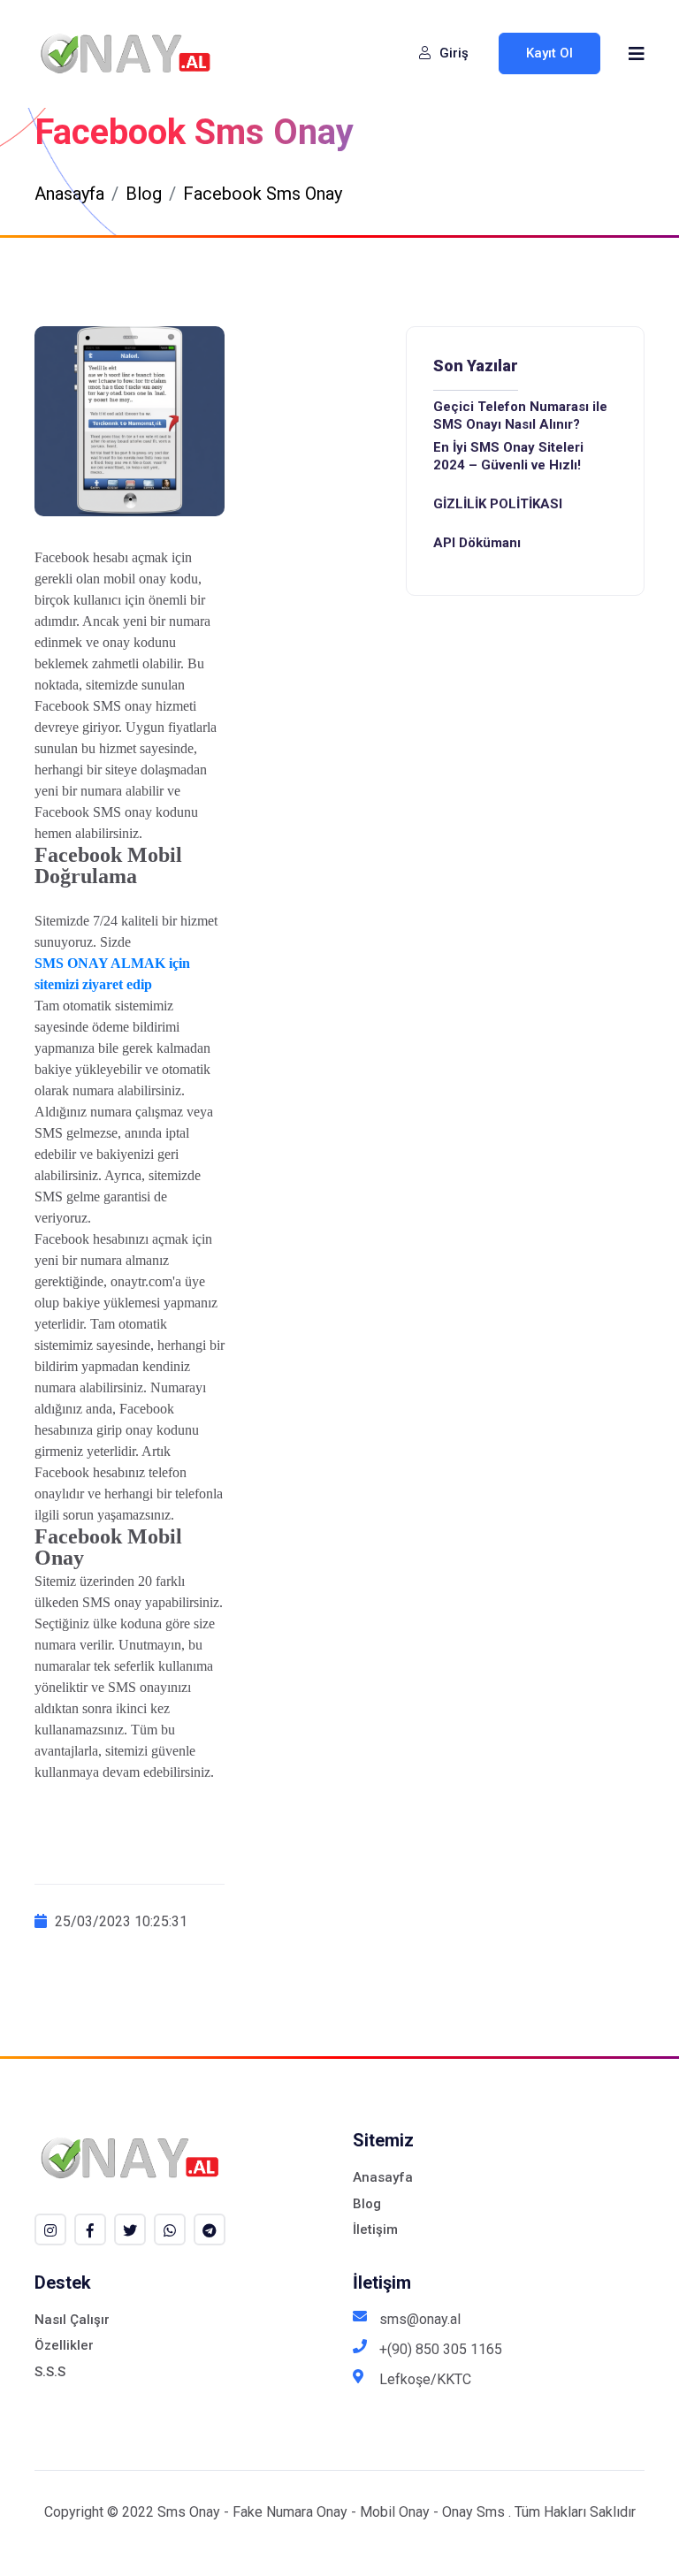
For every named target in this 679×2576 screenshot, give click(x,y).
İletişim (375, 2229)
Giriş (452, 53)
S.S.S (50, 2372)
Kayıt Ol (549, 53)
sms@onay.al (420, 2319)
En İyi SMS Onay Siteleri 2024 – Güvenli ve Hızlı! (508, 456)
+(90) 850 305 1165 (441, 2349)
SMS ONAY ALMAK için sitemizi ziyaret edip (112, 974)
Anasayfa (69, 194)
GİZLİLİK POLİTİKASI (498, 504)
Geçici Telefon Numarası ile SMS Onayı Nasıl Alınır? (520, 415)
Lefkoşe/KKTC (425, 2379)
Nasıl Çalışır (72, 2320)
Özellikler (64, 2345)
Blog (144, 194)
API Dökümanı (477, 543)
